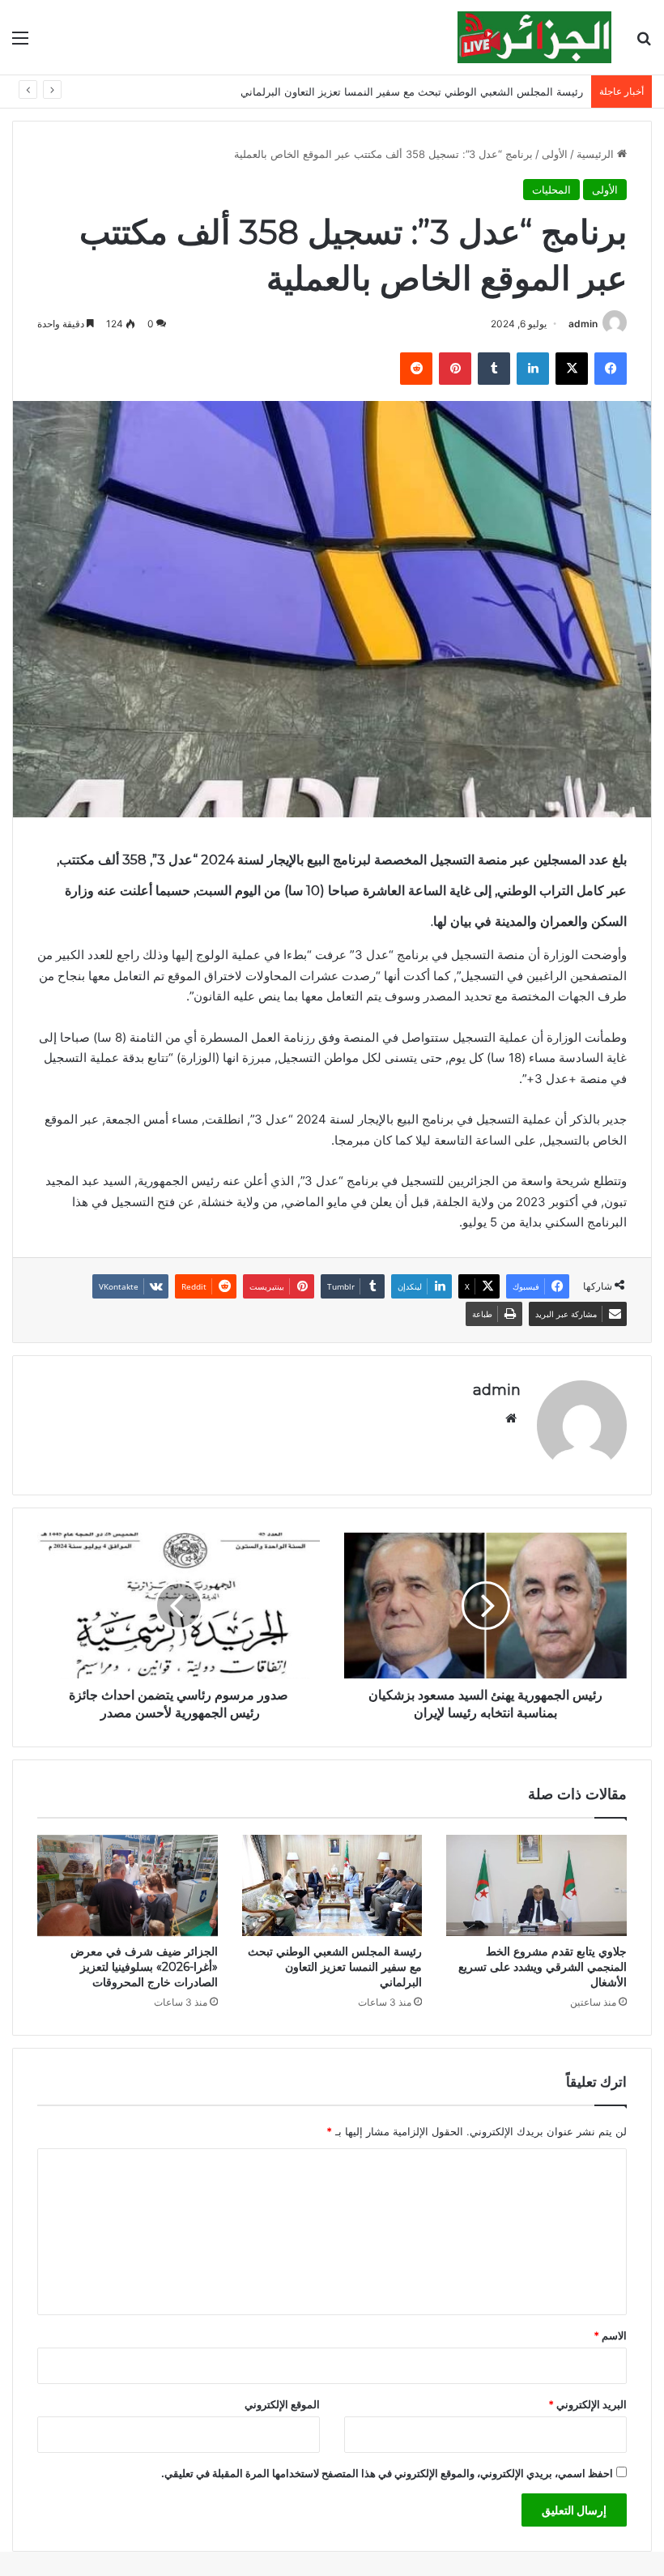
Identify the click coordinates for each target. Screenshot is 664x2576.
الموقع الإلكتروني (282, 2404)
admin (583, 324)
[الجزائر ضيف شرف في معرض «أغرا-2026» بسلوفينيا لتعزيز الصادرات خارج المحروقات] (128, 1886)
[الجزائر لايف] (534, 37)
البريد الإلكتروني (587, 2404)
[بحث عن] (644, 43)
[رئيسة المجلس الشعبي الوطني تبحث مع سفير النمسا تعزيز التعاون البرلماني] (332, 1886)
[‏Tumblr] (494, 369)
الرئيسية (597, 154)
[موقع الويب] (511, 1418)
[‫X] (572, 369)
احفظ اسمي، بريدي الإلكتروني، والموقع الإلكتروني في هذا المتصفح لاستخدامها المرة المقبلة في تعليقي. (387, 2473)
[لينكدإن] (533, 369)
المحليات (551, 190)
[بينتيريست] (455, 369)
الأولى (555, 154)
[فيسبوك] (611, 369)
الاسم (610, 2335)
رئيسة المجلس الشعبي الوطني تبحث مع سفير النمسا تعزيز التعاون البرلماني (412, 92)
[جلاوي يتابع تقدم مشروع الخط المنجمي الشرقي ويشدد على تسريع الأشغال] (536, 1886)
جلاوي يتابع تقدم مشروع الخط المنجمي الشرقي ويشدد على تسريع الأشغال (543, 1967)
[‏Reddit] (416, 369)
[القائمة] (20, 43)
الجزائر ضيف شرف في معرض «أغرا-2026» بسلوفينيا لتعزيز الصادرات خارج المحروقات (144, 1967)
